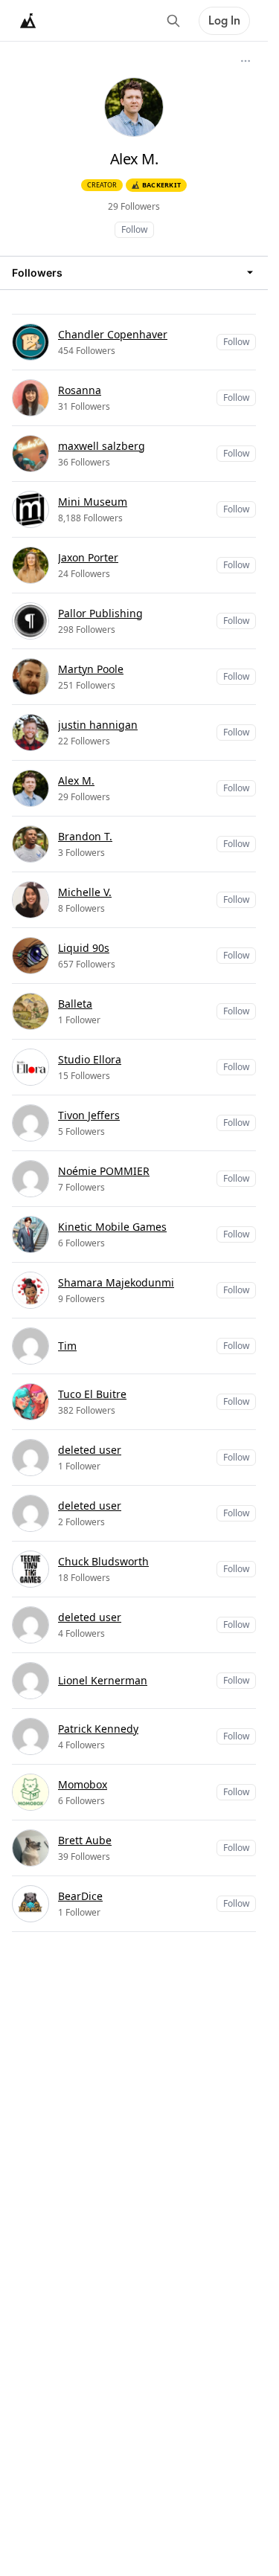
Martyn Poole (91, 669)
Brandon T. (85, 836)
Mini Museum (93, 502)
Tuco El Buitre (92, 1394)
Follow (134, 229)
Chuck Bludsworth (103, 1561)
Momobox (83, 1784)
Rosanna (80, 390)
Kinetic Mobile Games (112, 1227)
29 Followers (134, 206)
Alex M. (76, 780)
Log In (224, 21)
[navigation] (134, 273)
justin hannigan (98, 725)
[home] (28, 21)
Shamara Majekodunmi (116, 1282)
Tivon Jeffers (89, 1115)
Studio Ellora (90, 1059)
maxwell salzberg (102, 446)
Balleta (75, 1004)
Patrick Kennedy (98, 1729)
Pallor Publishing (100, 613)
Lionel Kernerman (103, 1680)
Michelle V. (85, 892)
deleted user (90, 1450)
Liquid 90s (84, 948)
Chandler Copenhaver (113, 334)
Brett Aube (85, 1840)
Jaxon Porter (88, 557)
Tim (67, 1346)
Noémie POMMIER (104, 1171)
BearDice (80, 1896)
